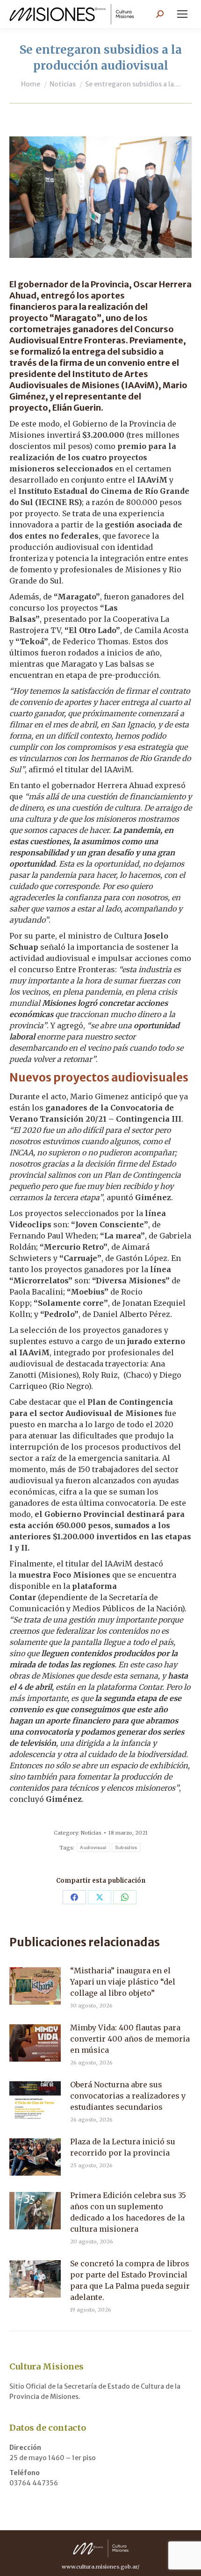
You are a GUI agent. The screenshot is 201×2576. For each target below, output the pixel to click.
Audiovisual (93, 1847)
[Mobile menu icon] (182, 14)
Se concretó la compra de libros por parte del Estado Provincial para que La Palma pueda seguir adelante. (130, 2280)
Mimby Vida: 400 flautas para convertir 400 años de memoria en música (130, 2039)
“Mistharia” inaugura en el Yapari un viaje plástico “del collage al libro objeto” (123, 1982)
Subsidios (126, 1847)
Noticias (91, 1833)
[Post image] (35, 1986)
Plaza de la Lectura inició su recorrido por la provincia (123, 2147)
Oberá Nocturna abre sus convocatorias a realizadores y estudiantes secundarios (128, 2096)
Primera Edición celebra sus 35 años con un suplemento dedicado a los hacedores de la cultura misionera (128, 2212)
